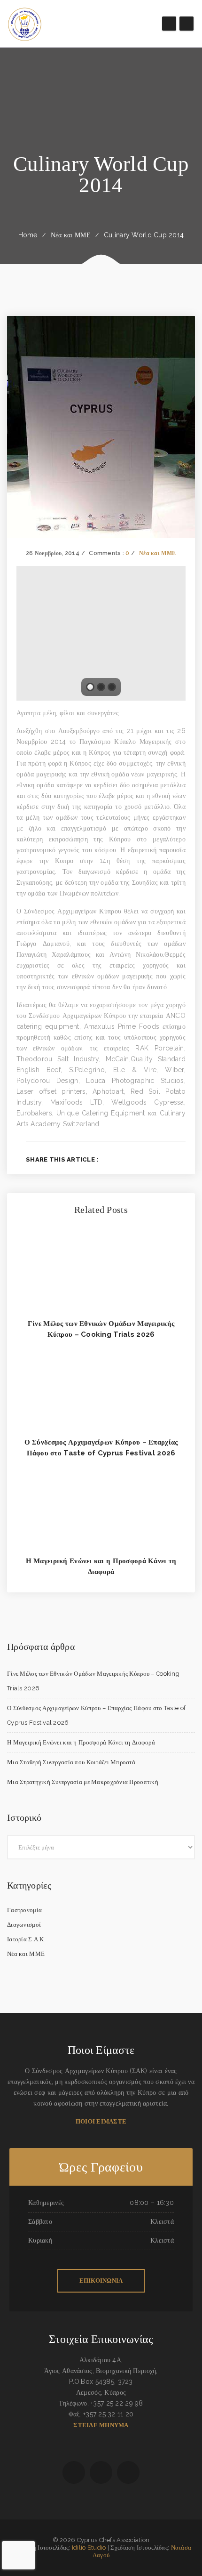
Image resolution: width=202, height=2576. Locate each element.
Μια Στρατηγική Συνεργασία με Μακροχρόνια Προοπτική (83, 1782)
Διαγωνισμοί (24, 1925)
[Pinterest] (183, 1159)
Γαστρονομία (24, 1910)
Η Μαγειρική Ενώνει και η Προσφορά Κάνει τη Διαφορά (81, 1742)
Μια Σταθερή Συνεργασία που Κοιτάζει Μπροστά (71, 1762)
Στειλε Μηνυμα (101, 2425)
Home (28, 235)
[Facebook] (137, 1159)
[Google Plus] (167, 1159)
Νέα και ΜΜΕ (71, 235)
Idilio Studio (89, 2548)
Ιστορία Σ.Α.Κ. (26, 1939)
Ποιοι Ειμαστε (101, 2121)
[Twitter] (152, 1159)
